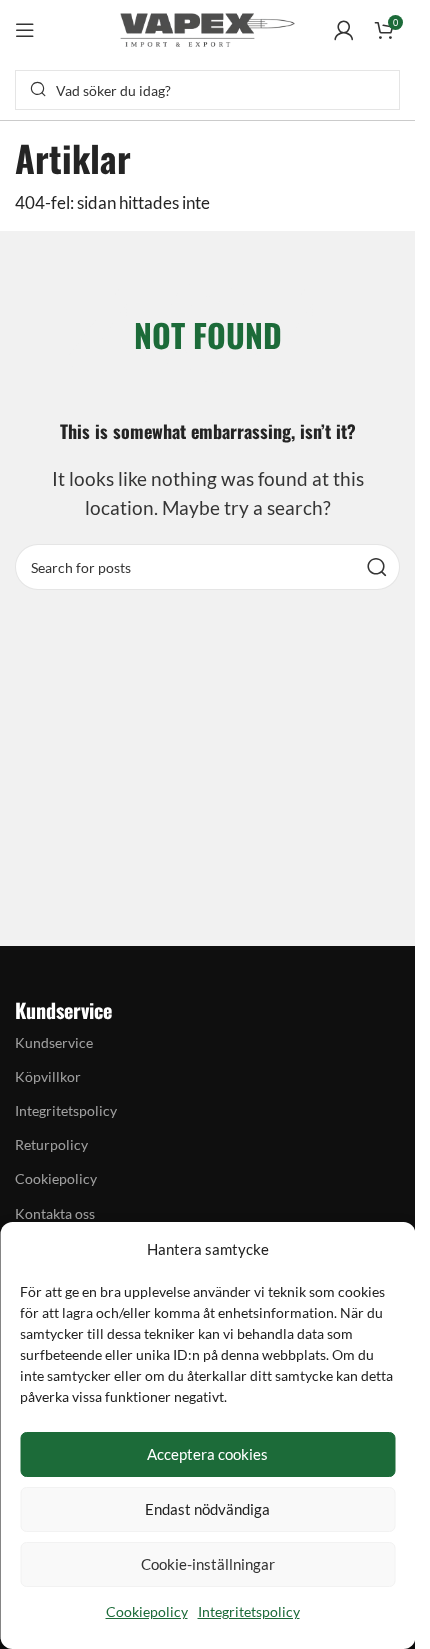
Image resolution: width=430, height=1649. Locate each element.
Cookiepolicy (147, 1611)
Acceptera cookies (207, 1454)
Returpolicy (51, 1144)
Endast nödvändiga (207, 1509)
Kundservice (54, 1042)
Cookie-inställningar (208, 1564)
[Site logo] (208, 27)
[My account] (344, 30)
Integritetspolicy (249, 1611)
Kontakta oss (55, 1213)
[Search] (377, 567)
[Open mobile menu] (25, 30)
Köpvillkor (48, 1076)
